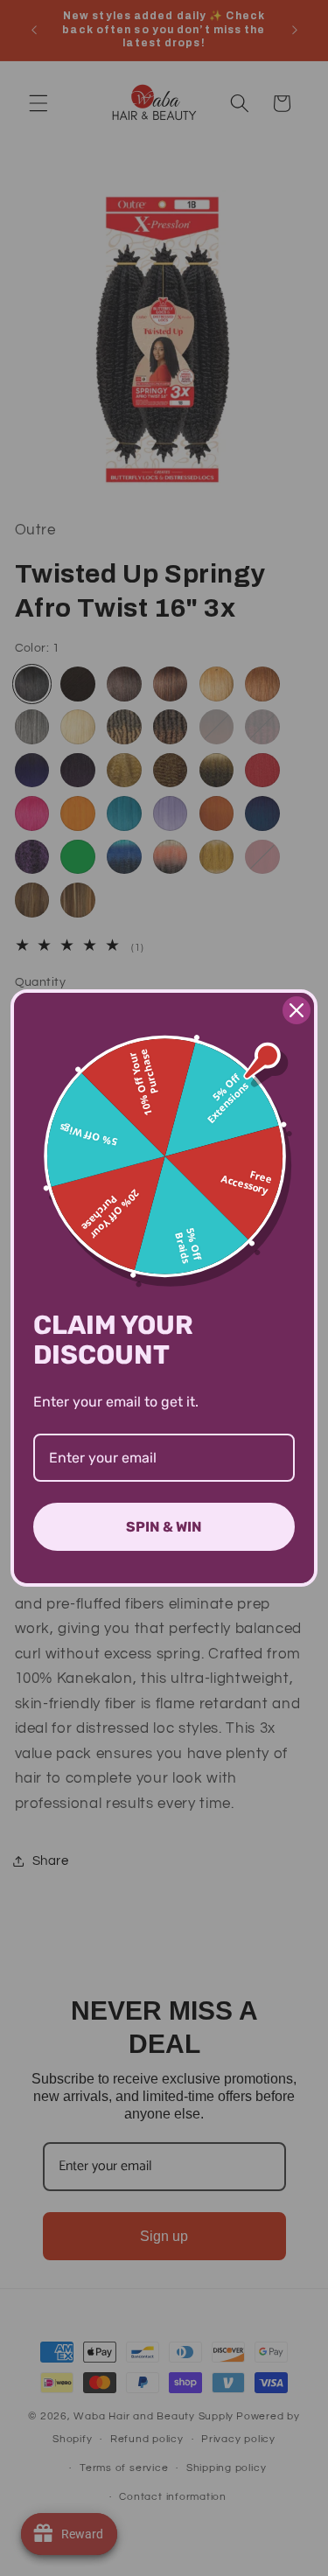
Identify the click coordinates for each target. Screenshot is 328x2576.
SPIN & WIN (164, 1527)
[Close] (297, 1010)
